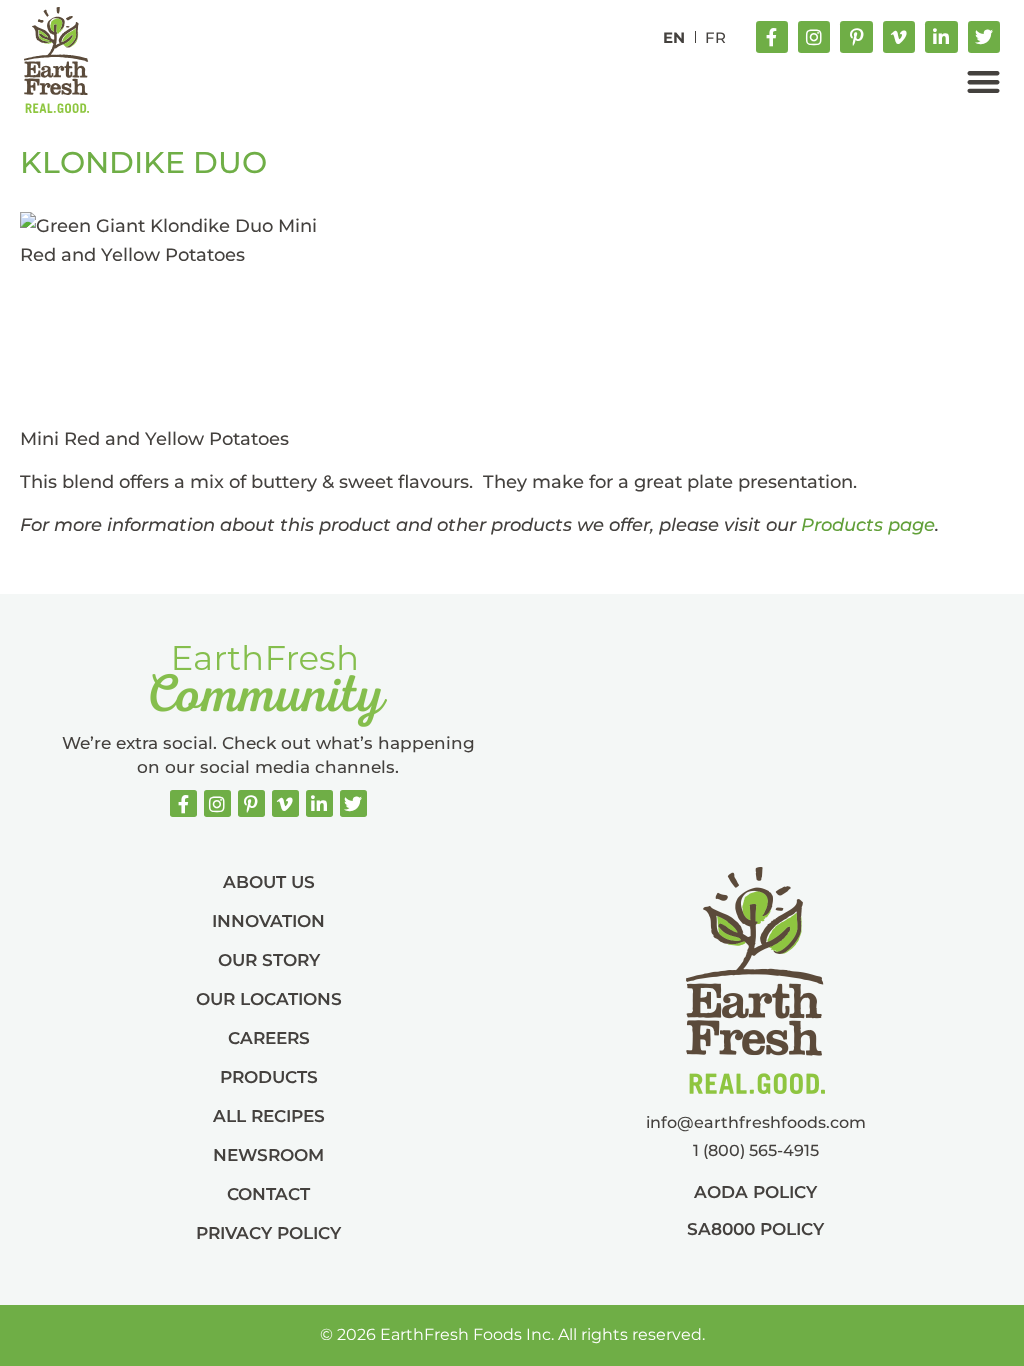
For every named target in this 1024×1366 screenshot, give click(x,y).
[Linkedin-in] (941, 37)
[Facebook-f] (772, 37)
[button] (983, 81)
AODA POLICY (755, 1192)
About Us (269, 882)
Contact (268, 1194)
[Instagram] (814, 37)
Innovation (268, 921)
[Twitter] (984, 37)
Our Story (269, 960)
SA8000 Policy (755, 1229)
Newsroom (268, 1155)
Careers (269, 1038)
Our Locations (269, 999)
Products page (868, 525)
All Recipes (269, 1116)
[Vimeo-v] (899, 37)
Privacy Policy (268, 1233)
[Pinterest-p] (856, 37)
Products (269, 1077)
